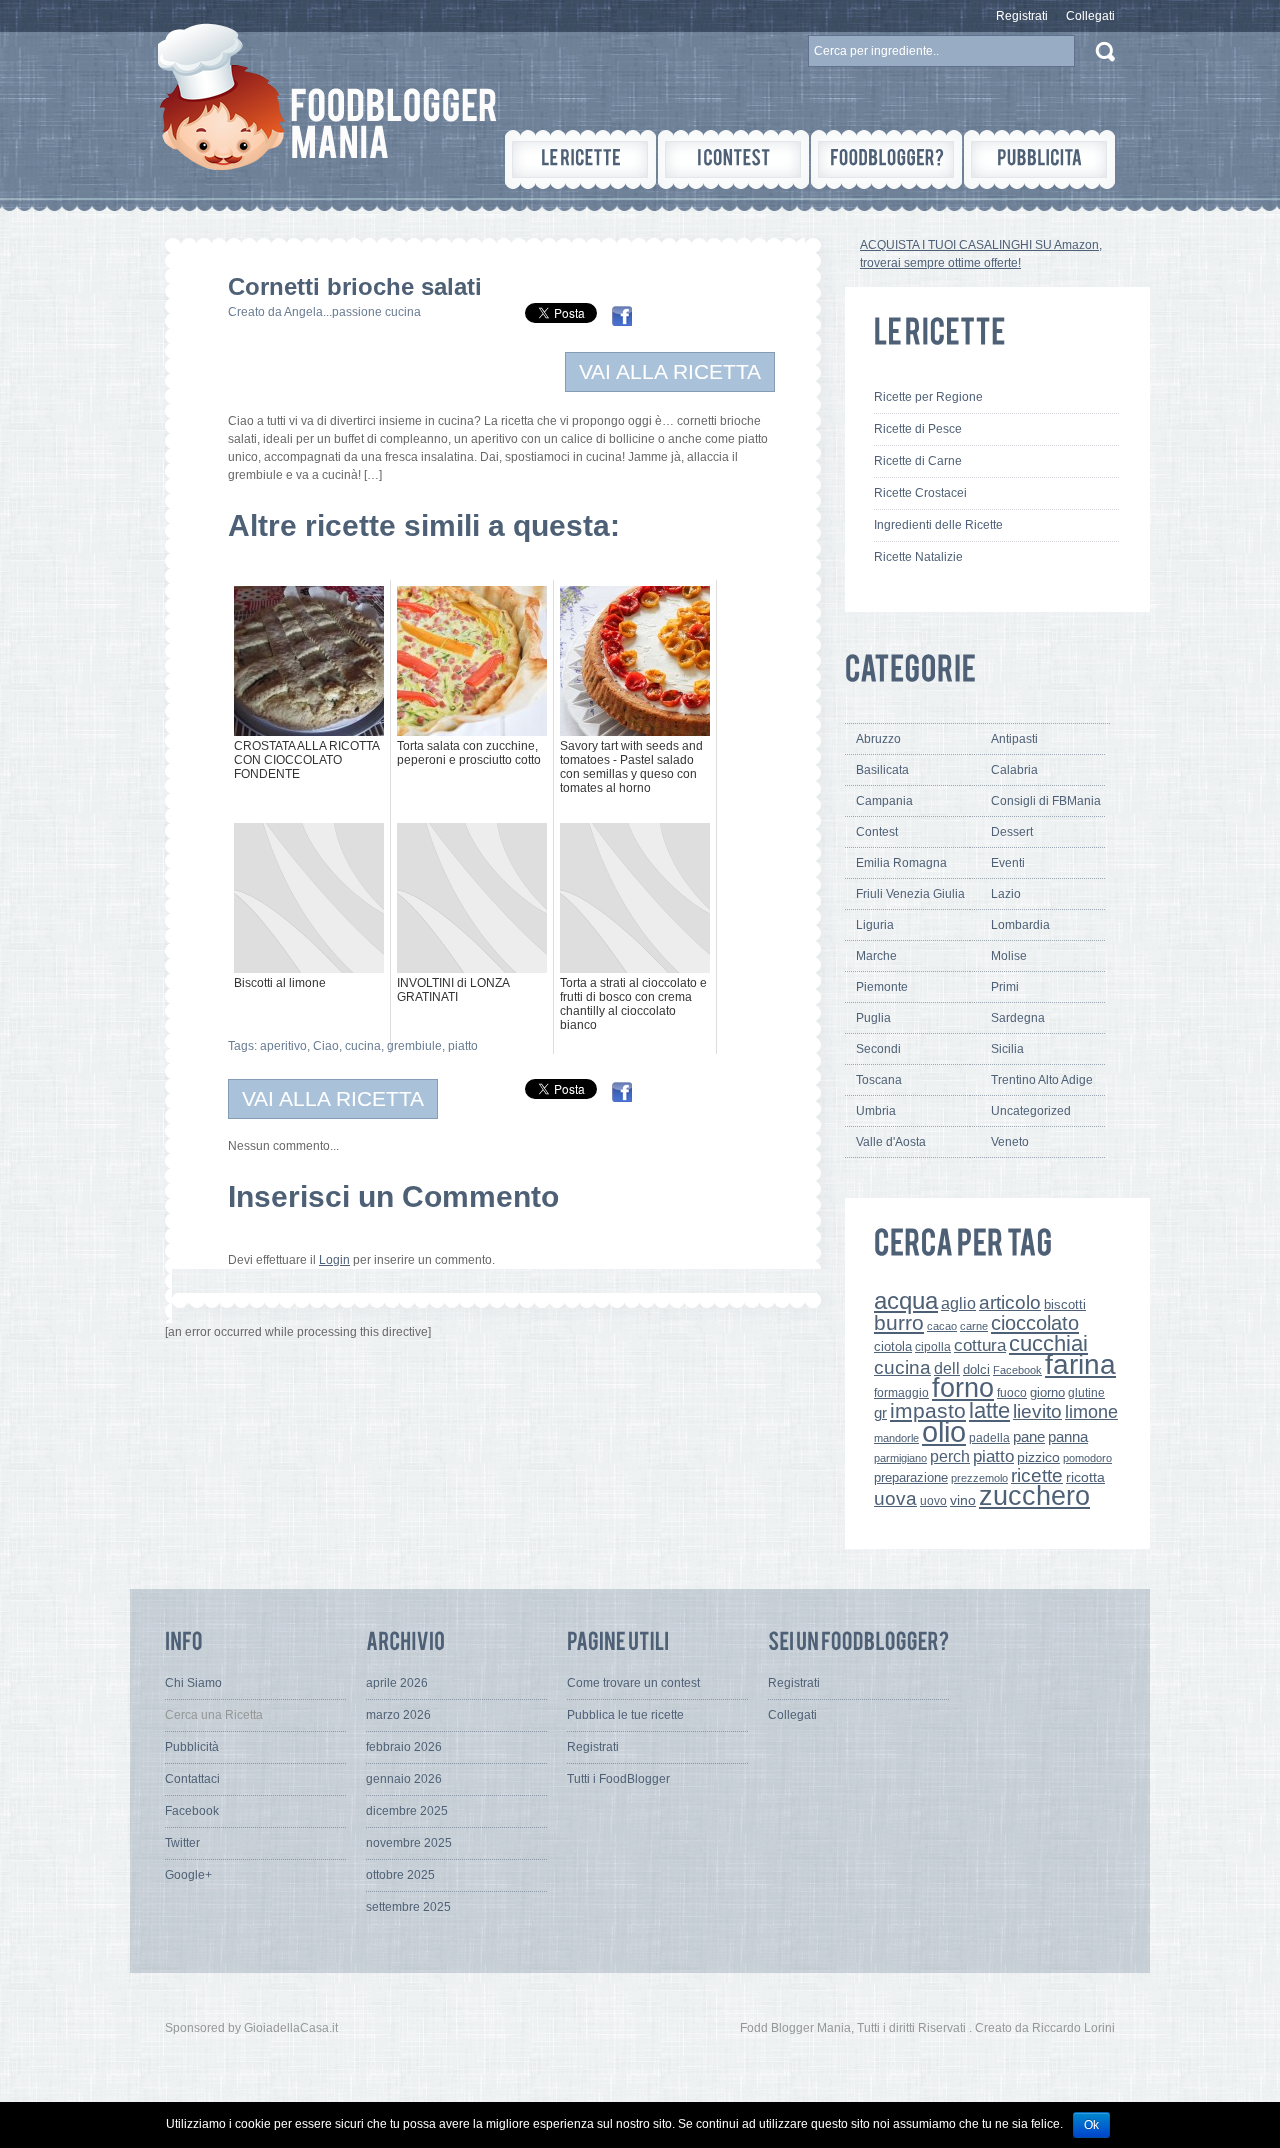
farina (1080, 1364)
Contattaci (192, 1779)
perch (950, 1456)
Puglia (873, 1018)
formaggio (901, 1393)
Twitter (182, 1843)
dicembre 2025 (407, 1811)
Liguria (875, 925)
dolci (976, 1369)
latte (989, 1410)
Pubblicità (192, 1747)
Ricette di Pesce (918, 429)
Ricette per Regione (928, 397)
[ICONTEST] (733, 159)
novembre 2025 (409, 1843)
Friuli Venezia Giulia (910, 894)
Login (334, 1260)
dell (947, 1368)
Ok (1091, 2125)
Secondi (878, 1049)
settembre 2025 (408, 1907)
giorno (1047, 1392)
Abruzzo (878, 739)
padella (989, 1438)
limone (1091, 1412)
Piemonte (882, 987)
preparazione (911, 1478)
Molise (1009, 956)
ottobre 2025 (400, 1875)
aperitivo (283, 1046)
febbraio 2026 (404, 1747)
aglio (958, 1303)
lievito (1037, 1411)
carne (974, 1326)
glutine (1086, 1393)
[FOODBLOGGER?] (886, 159)
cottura (980, 1345)
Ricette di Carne (918, 461)
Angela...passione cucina (352, 312)
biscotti (1065, 1304)
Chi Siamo (193, 1683)
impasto (928, 1410)
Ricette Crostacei (920, 493)
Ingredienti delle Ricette (938, 525)
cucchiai (1048, 1343)
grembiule (414, 1046)
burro (899, 1322)
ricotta (1085, 1477)
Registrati (1022, 16)
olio (944, 1431)
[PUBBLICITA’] (1039, 159)
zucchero (1034, 1495)
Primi (1005, 987)
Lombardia (1020, 925)
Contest (877, 832)
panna (1068, 1436)
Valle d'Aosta (891, 1142)
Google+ (188, 1875)
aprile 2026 (397, 1683)
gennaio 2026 (404, 1779)
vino (963, 1500)
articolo (1010, 1302)
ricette (1037, 1475)
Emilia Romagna (901, 863)
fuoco (1012, 1393)
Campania (884, 801)
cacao (942, 1326)
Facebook (1017, 1370)
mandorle (896, 1438)
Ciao (326, 1046)
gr (880, 1412)
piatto (463, 1046)
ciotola (893, 1347)
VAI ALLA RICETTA (670, 371)
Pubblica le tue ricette (625, 1715)
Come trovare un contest (633, 1683)
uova (895, 1498)
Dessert (1012, 832)
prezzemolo (979, 1478)
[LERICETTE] (580, 159)
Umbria (876, 1111)
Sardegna (1018, 1018)
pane (1029, 1436)
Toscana (879, 1080)
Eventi (1008, 863)
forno (963, 1388)
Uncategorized (1031, 1111)
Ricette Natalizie (918, 557)
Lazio (1006, 894)
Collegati (1090, 16)
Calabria (1014, 770)
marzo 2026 (398, 1715)
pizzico (1038, 1457)
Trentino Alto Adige (1042, 1080)
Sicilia (1007, 1049)
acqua (906, 1300)
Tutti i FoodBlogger (618, 1779)
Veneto (1010, 1142)
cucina (363, 1046)
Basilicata (882, 770)
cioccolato (1035, 1323)
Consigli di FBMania (1046, 801)
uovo (933, 1501)
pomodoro (1087, 1458)
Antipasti (1014, 739)
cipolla (933, 1347)
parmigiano (900, 1458)
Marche (876, 956)
